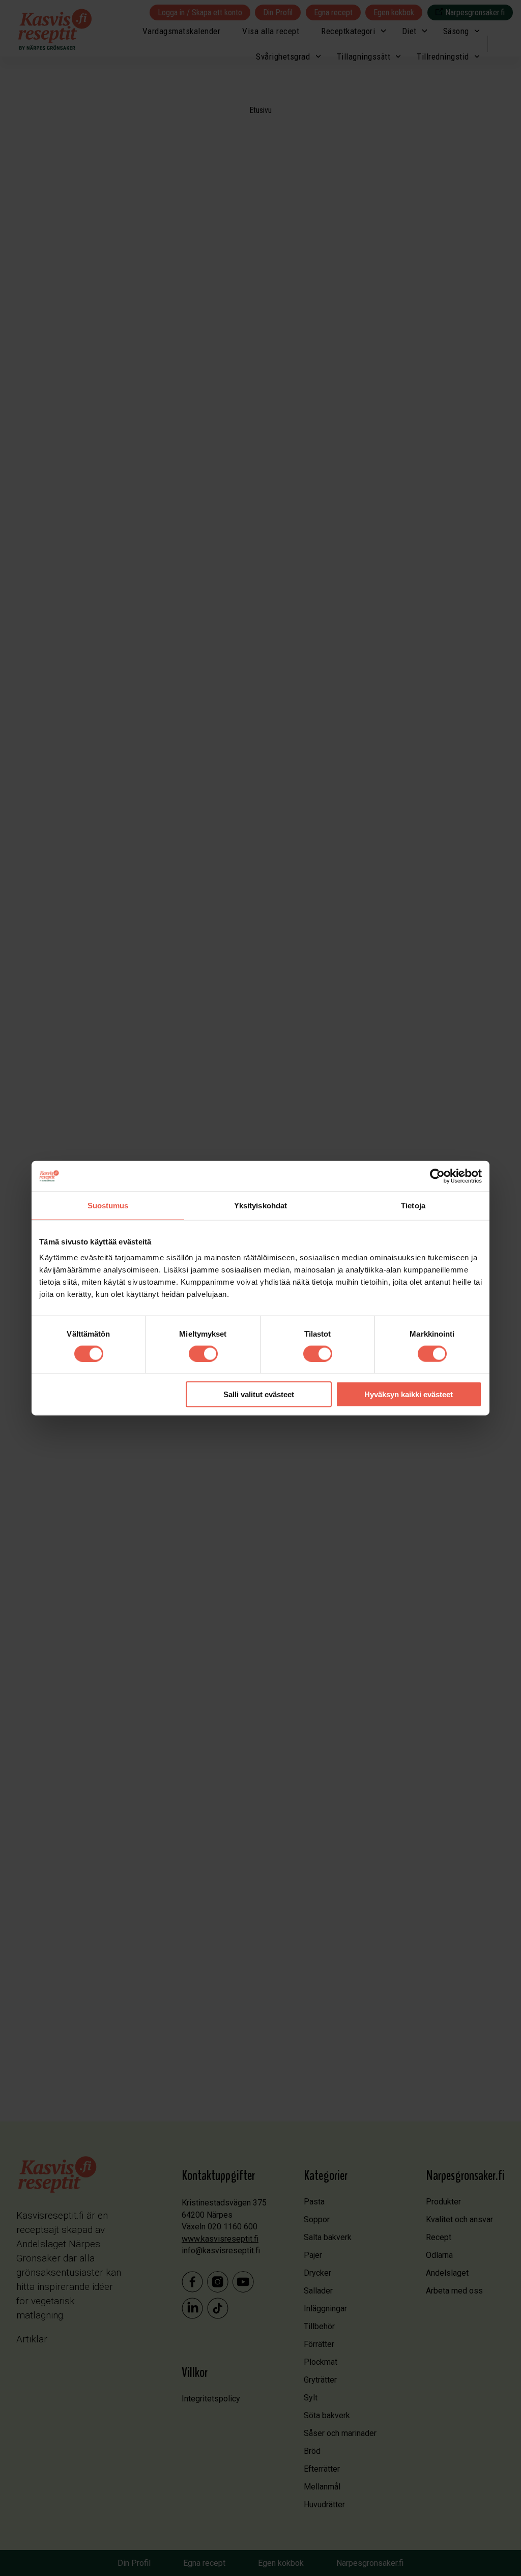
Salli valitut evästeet (259, 1394)
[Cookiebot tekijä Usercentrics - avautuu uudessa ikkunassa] (437, 1176)
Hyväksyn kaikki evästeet (409, 1394)
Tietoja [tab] (413, 1205)
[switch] (203, 1353)
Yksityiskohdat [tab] (260, 1205)
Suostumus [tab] (108, 1205)
